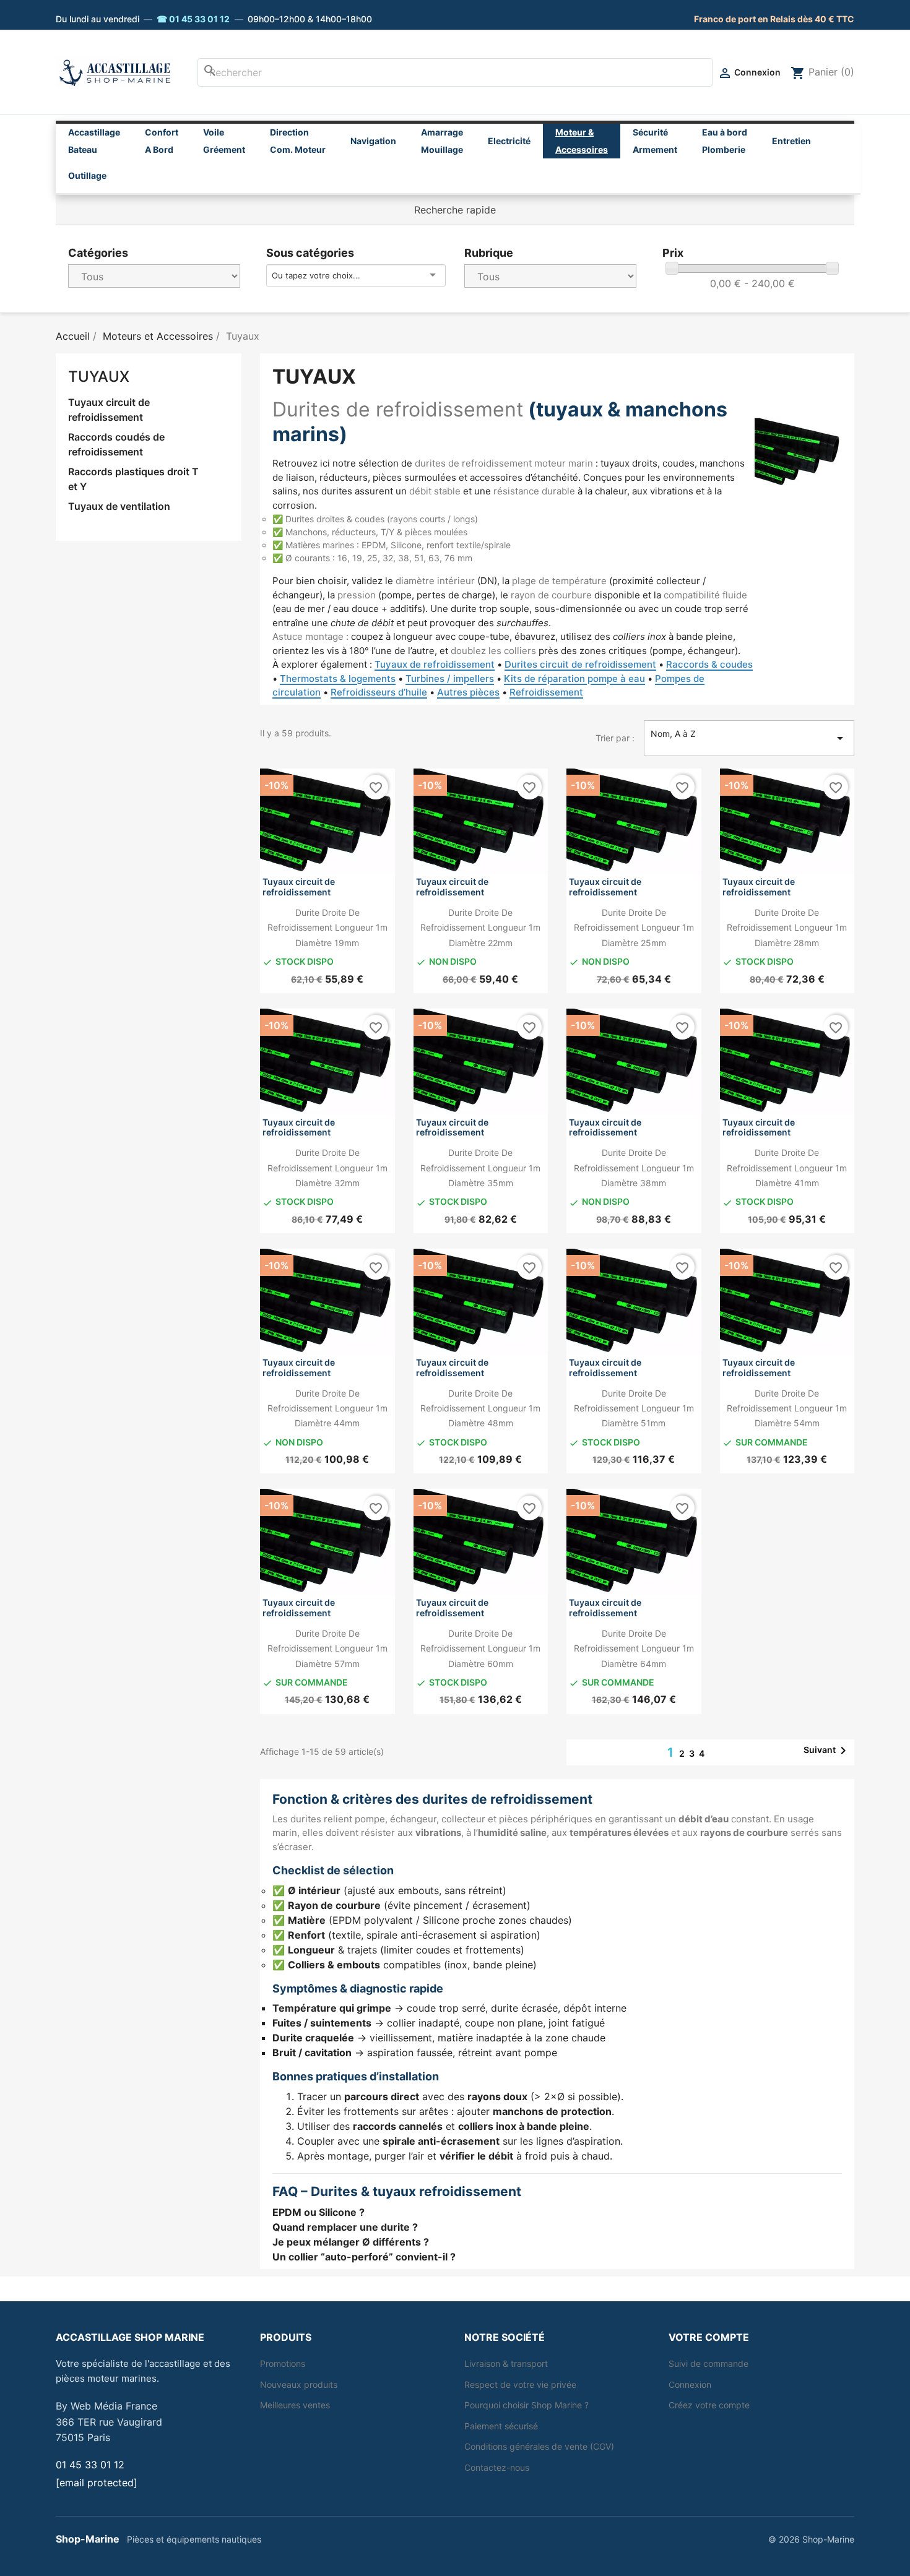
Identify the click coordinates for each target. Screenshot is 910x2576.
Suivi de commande (708, 2363)
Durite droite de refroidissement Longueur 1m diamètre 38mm (634, 1168)
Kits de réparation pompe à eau (574, 678)
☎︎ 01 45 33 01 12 (193, 19)
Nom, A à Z (749, 737)
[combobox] (455, 72)
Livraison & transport (506, 2363)
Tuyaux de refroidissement (435, 664)
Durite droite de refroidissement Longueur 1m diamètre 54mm (787, 1408)
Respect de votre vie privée (520, 2384)
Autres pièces (468, 692)
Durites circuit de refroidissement (580, 664)
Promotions (283, 2363)
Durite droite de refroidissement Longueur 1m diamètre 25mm (634, 928)
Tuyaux (99, 377)
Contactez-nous (497, 2467)
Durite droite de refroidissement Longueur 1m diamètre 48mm (480, 1408)
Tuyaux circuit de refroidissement (109, 410)
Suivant (827, 1751)
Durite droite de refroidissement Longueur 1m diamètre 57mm (327, 1648)
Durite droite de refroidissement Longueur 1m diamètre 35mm (480, 1168)
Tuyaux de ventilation (119, 506)
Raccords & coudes (709, 664)
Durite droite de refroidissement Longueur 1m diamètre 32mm (327, 1168)
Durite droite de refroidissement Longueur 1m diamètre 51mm (634, 1408)
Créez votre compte (709, 2405)
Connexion (690, 2384)
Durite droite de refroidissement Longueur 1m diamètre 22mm (480, 928)
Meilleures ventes (295, 2405)
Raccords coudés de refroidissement (116, 444)
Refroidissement (546, 692)
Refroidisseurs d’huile (379, 692)
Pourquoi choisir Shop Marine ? (526, 2405)
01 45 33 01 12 (90, 2465)
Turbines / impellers (450, 678)
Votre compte (709, 2337)
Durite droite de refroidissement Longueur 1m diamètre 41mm (787, 1168)
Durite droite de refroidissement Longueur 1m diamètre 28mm (787, 928)
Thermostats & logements (338, 678)
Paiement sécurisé (501, 2426)
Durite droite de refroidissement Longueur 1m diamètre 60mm (480, 1648)
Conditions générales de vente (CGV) (539, 2446)
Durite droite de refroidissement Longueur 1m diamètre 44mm (327, 1408)
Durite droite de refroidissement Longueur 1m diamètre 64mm (634, 1648)
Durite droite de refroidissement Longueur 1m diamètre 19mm (327, 928)
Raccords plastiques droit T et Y (133, 479)
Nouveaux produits (299, 2384)
